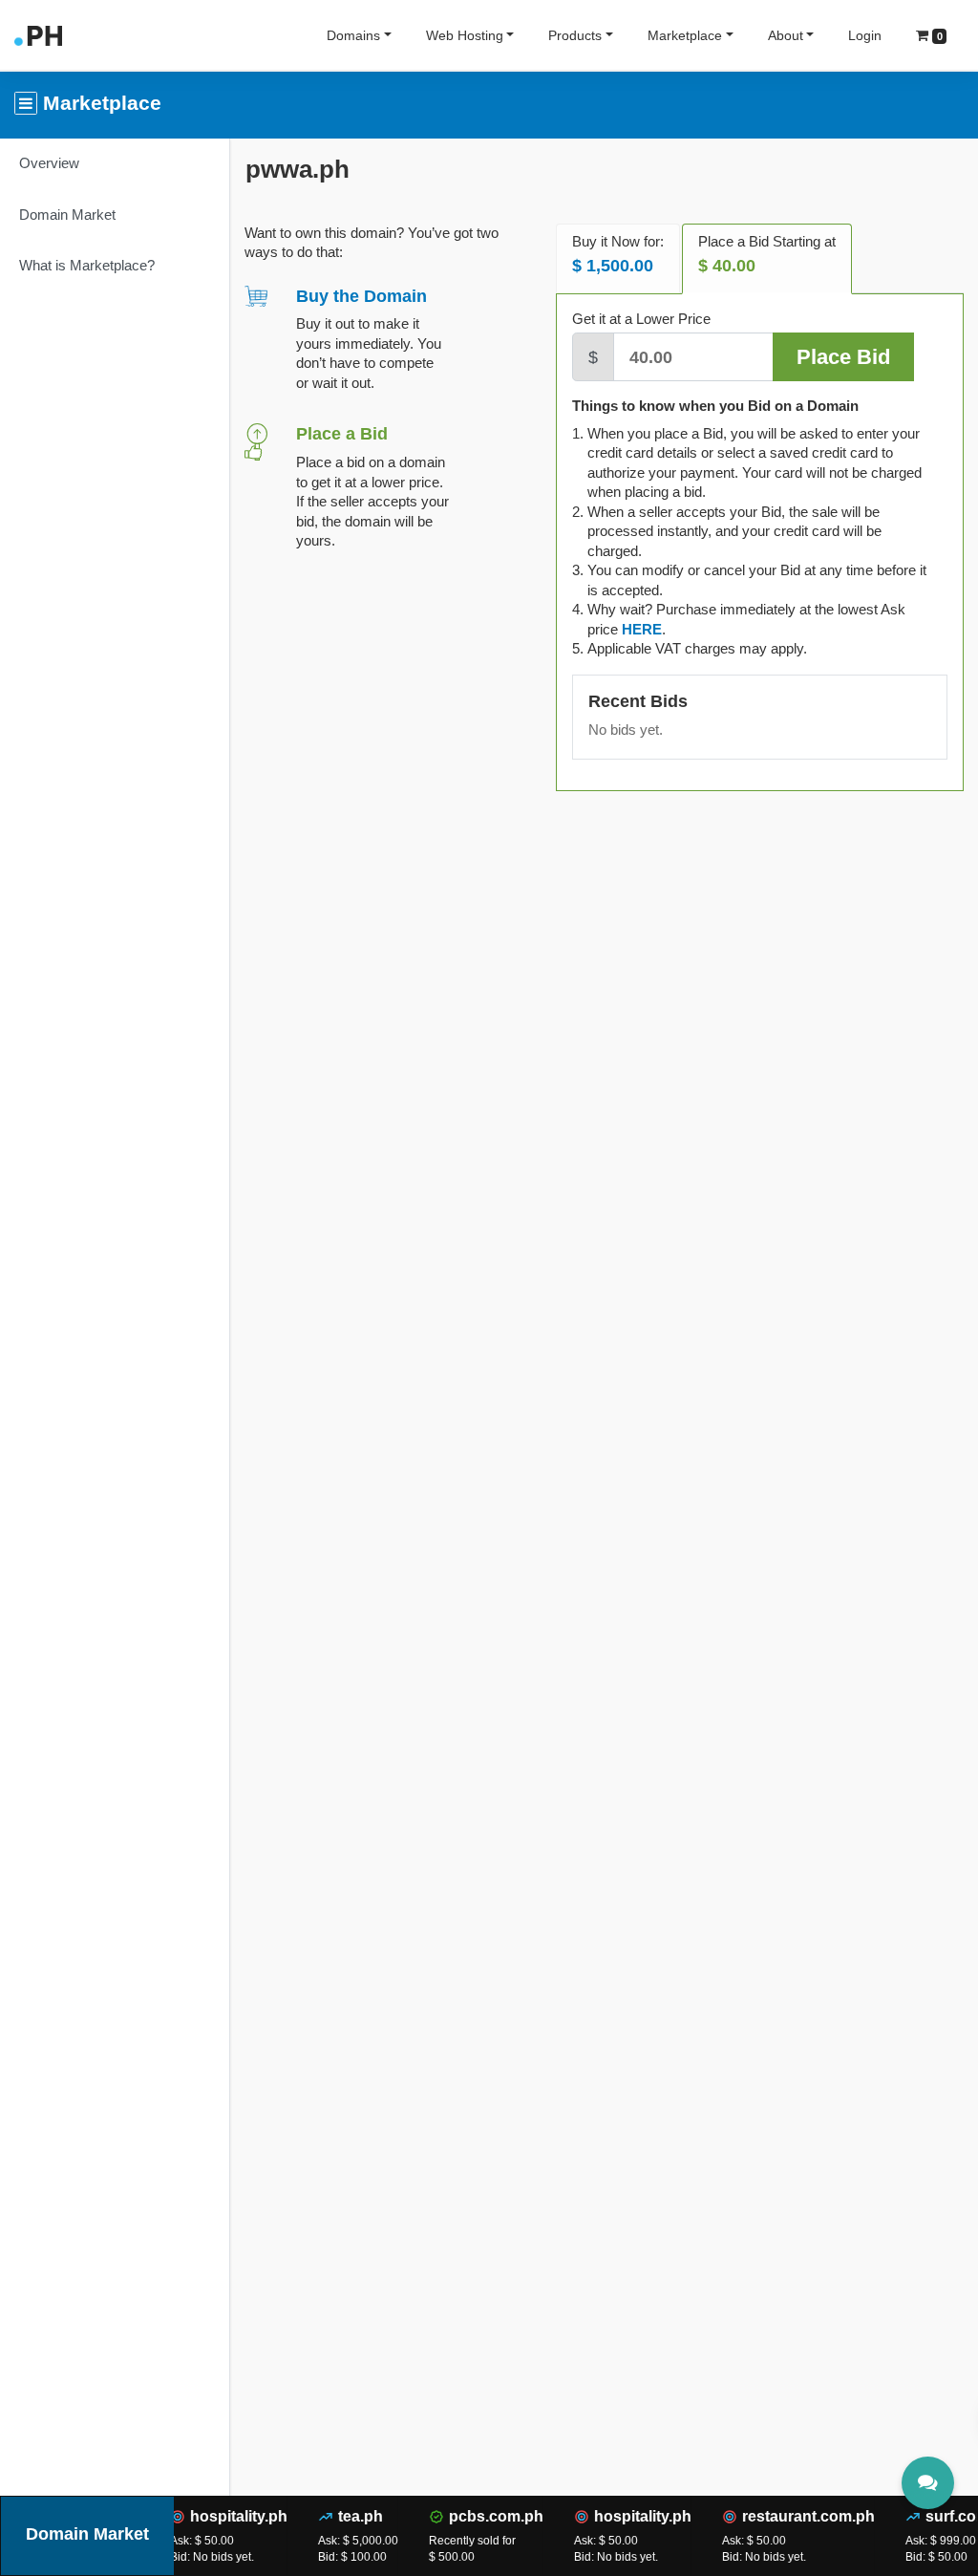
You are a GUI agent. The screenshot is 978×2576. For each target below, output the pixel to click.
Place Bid (843, 357)
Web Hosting (465, 35)
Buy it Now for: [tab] (618, 255)
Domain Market (67, 215)
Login (865, 35)
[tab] (642, 629)
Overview (49, 163)
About (786, 35)
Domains (353, 35)
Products (575, 35)
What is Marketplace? (87, 265)
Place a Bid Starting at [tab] (767, 255)
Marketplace (685, 35)
